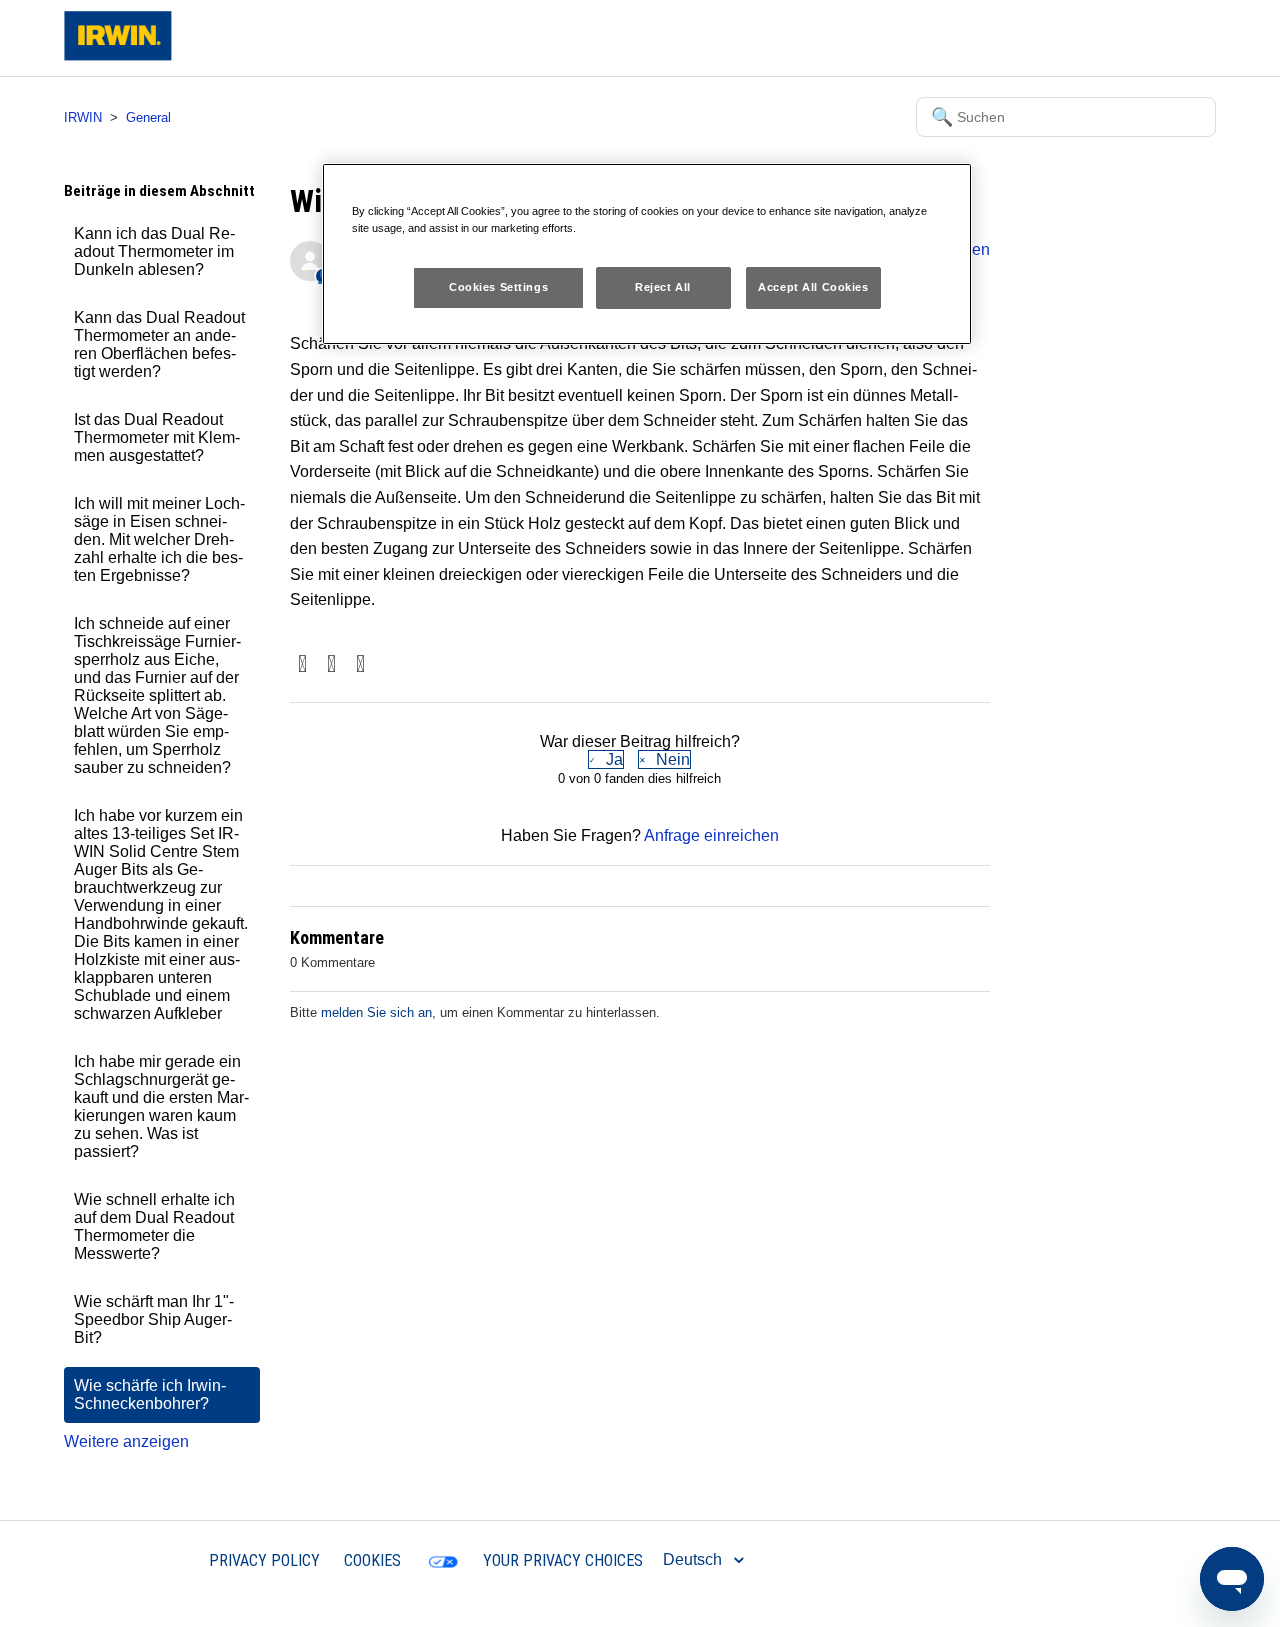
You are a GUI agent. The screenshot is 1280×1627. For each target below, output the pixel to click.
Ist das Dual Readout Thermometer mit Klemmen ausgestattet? (157, 437)
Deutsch (694, 1559)
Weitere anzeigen (126, 1441)
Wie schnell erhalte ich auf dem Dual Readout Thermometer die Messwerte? (154, 1226)
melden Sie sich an (376, 1012)
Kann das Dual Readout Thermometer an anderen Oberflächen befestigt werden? (159, 344)
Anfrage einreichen (711, 835)
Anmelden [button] (1163, 37)
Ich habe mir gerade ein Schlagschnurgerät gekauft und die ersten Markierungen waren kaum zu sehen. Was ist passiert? (161, 1106)
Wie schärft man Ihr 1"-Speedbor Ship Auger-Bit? (154, 1319)
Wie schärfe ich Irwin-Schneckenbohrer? (150, 1394)
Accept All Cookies (813, 287)
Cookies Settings (498, 287)
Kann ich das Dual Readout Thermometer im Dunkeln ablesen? (154, 251)
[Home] (118, 55)
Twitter (331, 665)
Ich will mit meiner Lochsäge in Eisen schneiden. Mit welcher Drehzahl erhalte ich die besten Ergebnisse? (159, 539)
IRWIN (83, 117)
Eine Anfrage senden (1038, 37)
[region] (647, 254)
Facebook (302, 665)
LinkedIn (360, 665)
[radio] (606, 759)
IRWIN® (155, 1559)
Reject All (663, 287)
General (148, 117)
